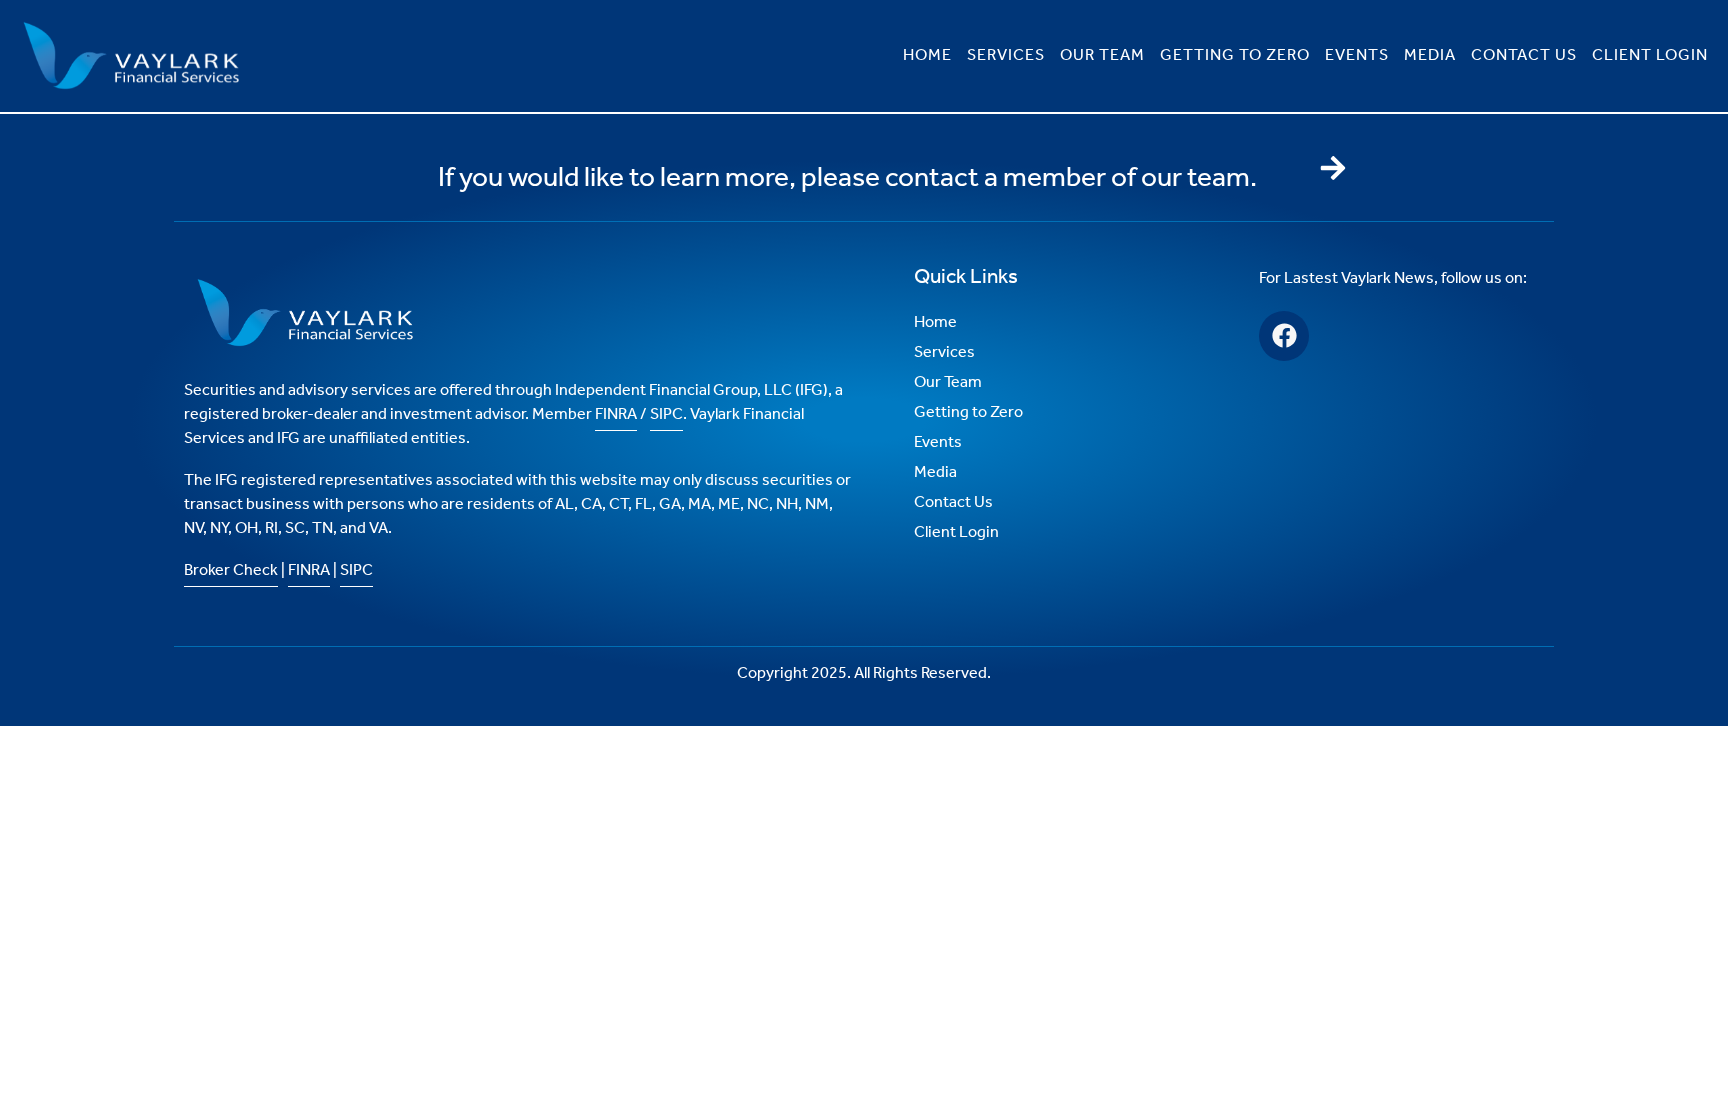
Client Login (1650, 55)
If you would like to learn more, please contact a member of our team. (847, 178)
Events (1357, 55)
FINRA (616, 414)
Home (927, 55)
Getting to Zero (1235, 55)
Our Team (1102, 55)
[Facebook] (1284, 336)
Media (1430, 55)
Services (1006, 55)
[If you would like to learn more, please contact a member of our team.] (1333, 168)
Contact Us (1524, 55)
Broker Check (231, 570)
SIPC (666, 414)
